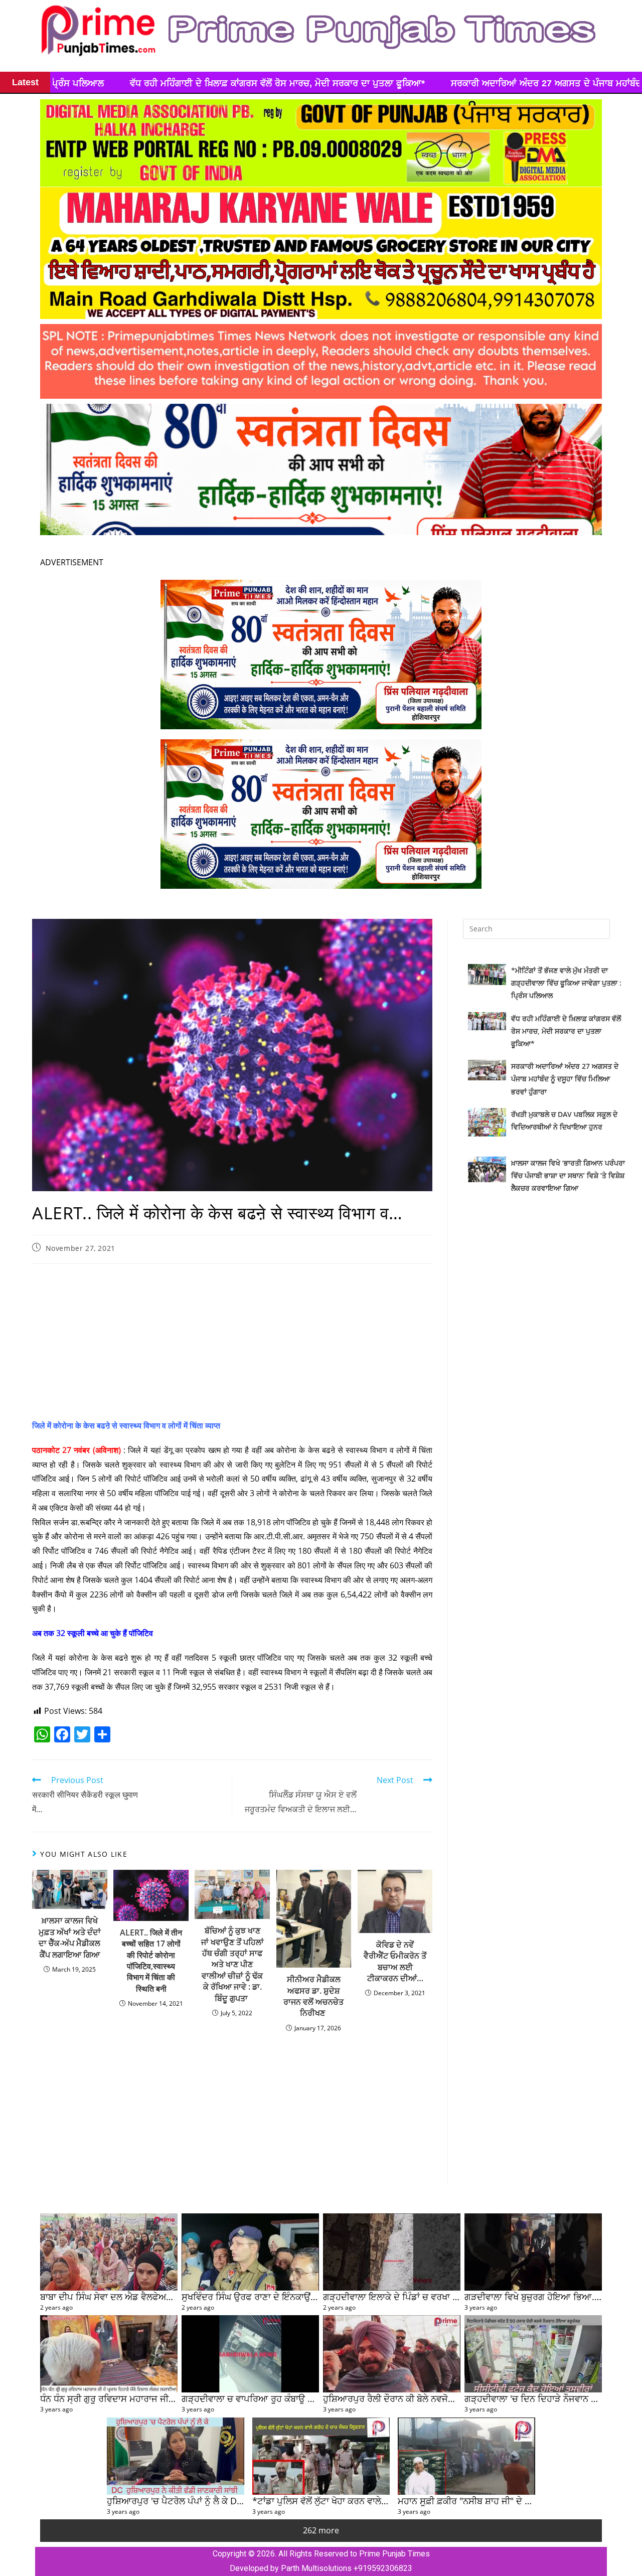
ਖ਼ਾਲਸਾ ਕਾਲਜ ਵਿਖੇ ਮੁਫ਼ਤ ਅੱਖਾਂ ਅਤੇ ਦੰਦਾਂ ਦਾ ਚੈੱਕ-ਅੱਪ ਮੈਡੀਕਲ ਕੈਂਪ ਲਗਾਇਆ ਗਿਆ (70, 1937)
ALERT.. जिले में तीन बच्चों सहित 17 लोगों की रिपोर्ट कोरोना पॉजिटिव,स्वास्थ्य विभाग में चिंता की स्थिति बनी (151, 1961)
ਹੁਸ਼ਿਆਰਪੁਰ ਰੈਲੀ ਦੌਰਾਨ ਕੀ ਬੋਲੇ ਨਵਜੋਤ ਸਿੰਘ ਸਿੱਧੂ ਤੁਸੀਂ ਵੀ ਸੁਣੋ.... (432, 2398)
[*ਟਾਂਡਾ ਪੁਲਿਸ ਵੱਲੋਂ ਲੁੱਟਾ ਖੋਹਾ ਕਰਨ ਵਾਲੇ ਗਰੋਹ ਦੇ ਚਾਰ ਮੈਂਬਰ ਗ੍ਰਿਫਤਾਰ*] (321, 2456)
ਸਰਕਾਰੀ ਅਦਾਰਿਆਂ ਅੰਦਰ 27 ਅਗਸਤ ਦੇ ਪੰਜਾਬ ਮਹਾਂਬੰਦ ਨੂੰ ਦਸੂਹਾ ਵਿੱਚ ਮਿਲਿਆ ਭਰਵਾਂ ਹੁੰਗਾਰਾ (291, 83)
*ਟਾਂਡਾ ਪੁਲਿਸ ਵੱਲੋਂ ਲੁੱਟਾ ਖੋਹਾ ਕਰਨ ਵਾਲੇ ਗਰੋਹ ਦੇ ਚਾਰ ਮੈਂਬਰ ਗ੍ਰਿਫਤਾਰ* (370, 2501)
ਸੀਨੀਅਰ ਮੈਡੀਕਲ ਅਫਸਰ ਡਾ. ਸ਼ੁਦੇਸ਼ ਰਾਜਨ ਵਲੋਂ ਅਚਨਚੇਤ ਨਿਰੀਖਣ (313, 1996)
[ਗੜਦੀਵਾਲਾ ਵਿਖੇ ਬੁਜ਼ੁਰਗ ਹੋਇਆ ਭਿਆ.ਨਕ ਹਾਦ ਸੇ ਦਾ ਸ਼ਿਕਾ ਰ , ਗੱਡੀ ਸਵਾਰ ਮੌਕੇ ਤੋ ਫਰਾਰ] (533, 2252)
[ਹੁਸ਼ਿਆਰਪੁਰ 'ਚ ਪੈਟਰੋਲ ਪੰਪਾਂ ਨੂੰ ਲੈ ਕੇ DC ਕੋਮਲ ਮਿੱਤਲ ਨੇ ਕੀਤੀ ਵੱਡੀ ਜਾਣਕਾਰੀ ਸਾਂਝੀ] (176, 2456)
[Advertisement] (232, 1344)
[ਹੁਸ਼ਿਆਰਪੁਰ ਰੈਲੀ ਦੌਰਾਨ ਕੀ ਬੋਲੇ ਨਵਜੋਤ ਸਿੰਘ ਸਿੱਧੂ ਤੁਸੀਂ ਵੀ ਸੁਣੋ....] (392, 2354)
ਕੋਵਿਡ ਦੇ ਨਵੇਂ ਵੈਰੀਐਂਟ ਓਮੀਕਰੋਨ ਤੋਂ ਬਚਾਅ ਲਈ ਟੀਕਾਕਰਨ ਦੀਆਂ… (395, 1961)
